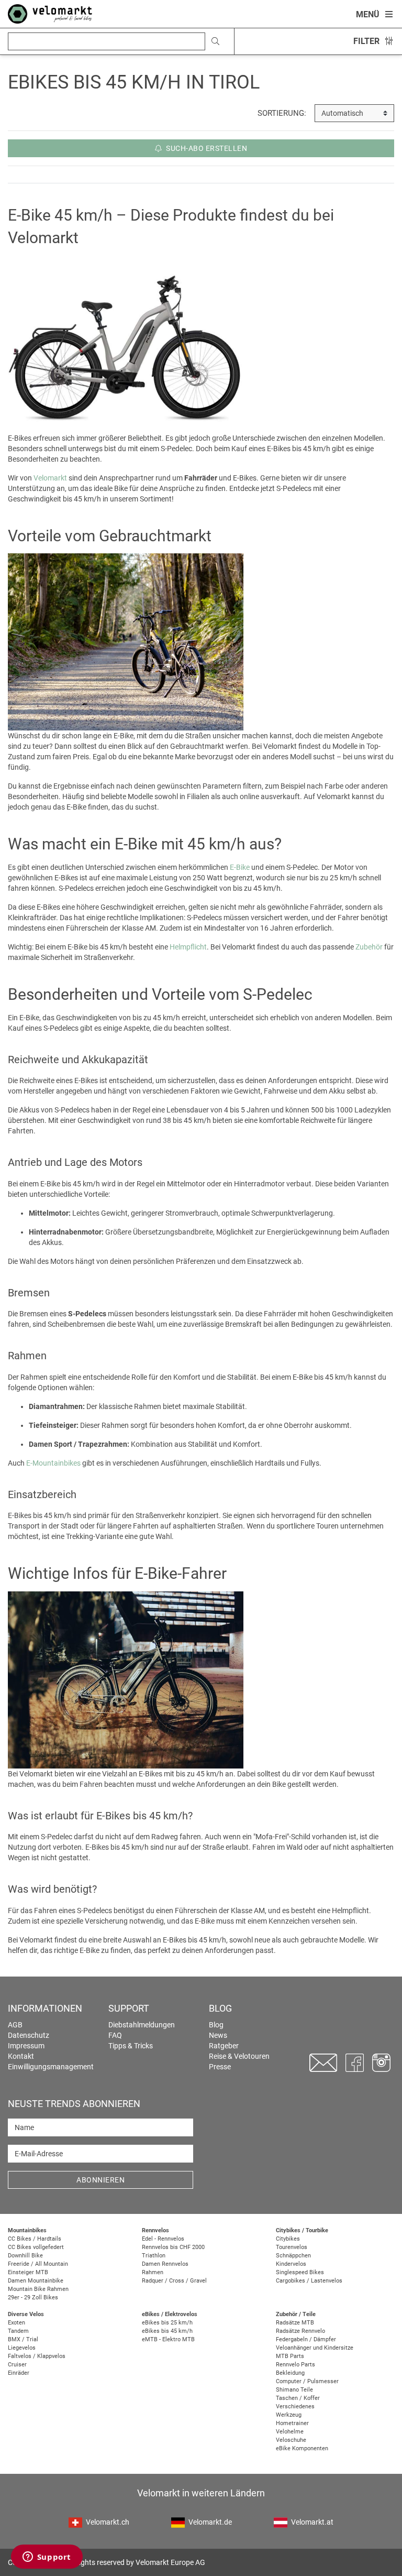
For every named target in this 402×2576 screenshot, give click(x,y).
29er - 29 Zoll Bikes (33, 2297)
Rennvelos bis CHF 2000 (173, 2247)
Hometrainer (292, 2423)
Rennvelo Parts (295, 2365)
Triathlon (154, 2256)
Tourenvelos (292, 2247)
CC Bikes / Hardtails (35, 2239)
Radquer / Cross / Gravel (174, 2281)
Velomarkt (50, 478)
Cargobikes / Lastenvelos (309, 2281)
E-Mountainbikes (53, 1463)
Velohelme (290, 2432)
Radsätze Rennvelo (300, 2331)
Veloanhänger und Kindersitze (315, 2348)
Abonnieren (100, 2180)
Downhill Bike (25, 2256)
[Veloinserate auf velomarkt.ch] (50, 13)
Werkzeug (289, 2415)
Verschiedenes (295, 2406)
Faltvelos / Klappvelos (37, 2356)
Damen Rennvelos (165, 2264)
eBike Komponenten (302, 2448)
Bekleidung (290, 2373)
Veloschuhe (291, 2440)
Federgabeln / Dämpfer (306, 2339)
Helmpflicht (188, 947)
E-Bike (240, 867)
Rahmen (153, 2272)
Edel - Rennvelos (163, 2239)
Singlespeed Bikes (300, 2272)
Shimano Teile (294, 2390)
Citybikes (288, 2239)
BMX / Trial (23, 2339)
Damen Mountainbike (36, 2281)
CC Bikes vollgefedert (36, 2247)
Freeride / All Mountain (38, 2264)
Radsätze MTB (295, 2323)
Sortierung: (282, 113)
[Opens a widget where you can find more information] (47, 2558)
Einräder (19, 2373)
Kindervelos (291, 2264)
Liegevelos (22, 2348)
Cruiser (17, 2365)
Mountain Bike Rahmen (38, 2289)
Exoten (16, 2323)
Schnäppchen (293, 2256)
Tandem (18, 2331)
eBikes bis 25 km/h (167, 2323)
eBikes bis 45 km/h (167, 2331)
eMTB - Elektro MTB (168, 2339)
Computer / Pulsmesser (307, 2381)
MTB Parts (290, 2356)
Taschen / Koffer (298, 2398)
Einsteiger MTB (28, 2272)
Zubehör (369, 947)
